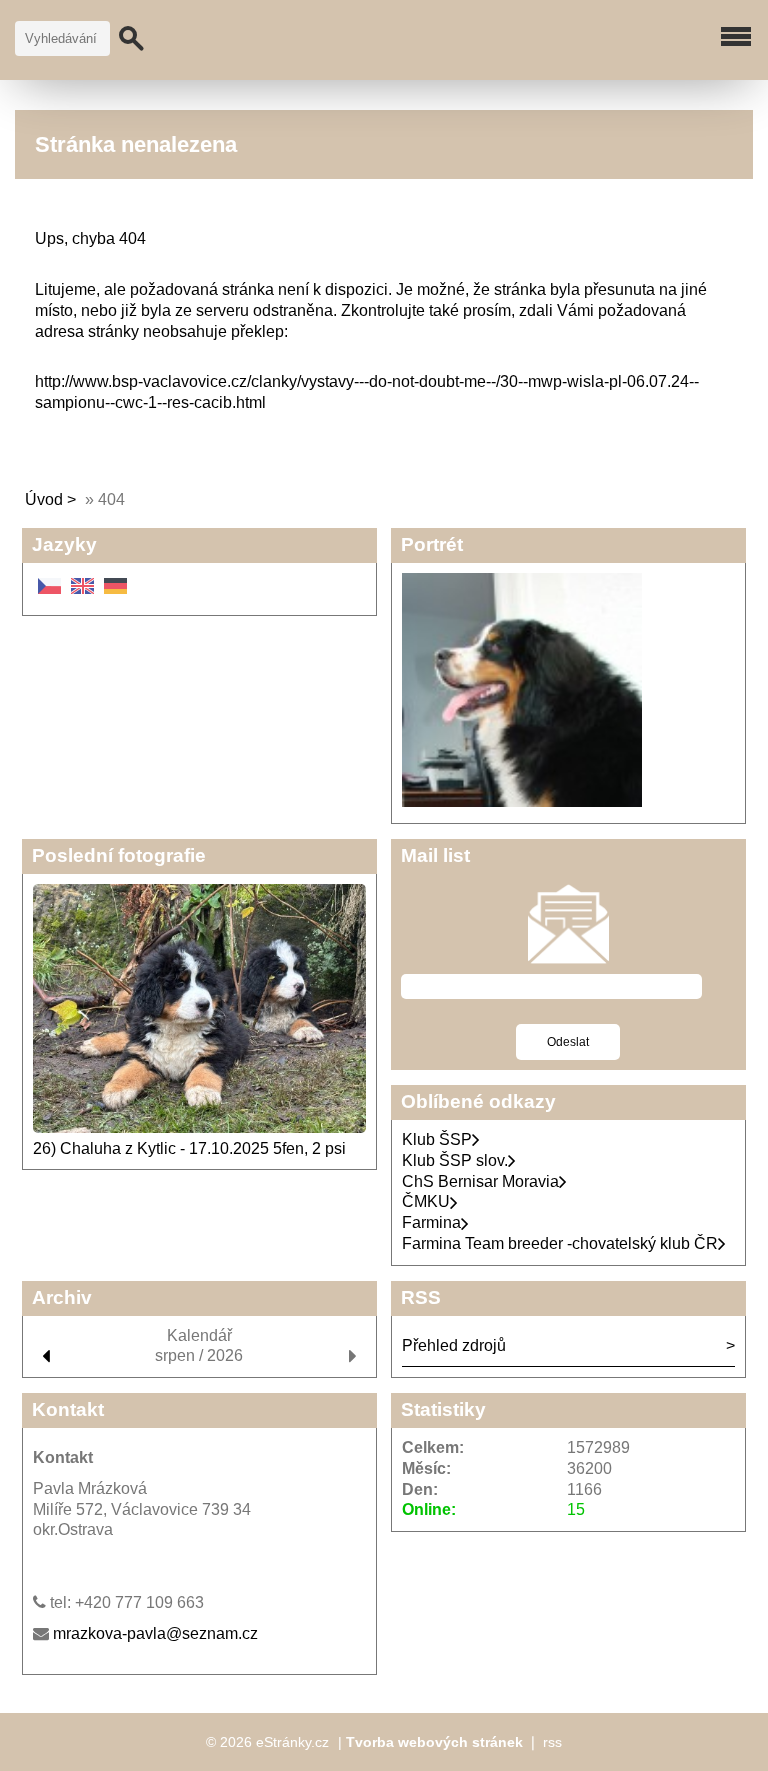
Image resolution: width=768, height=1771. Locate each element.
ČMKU (426, 1201)
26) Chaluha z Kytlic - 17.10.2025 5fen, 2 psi (189, 1148)
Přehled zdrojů (454, 1345)
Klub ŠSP (437, 1139)
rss (552, 1742)
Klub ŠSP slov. (455, 1160)
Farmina (431, 1222)
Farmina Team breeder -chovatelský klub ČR (560, 1243)
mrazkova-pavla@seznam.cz (155, 1633)
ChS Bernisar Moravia (480, 1181)
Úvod (44, 499)
